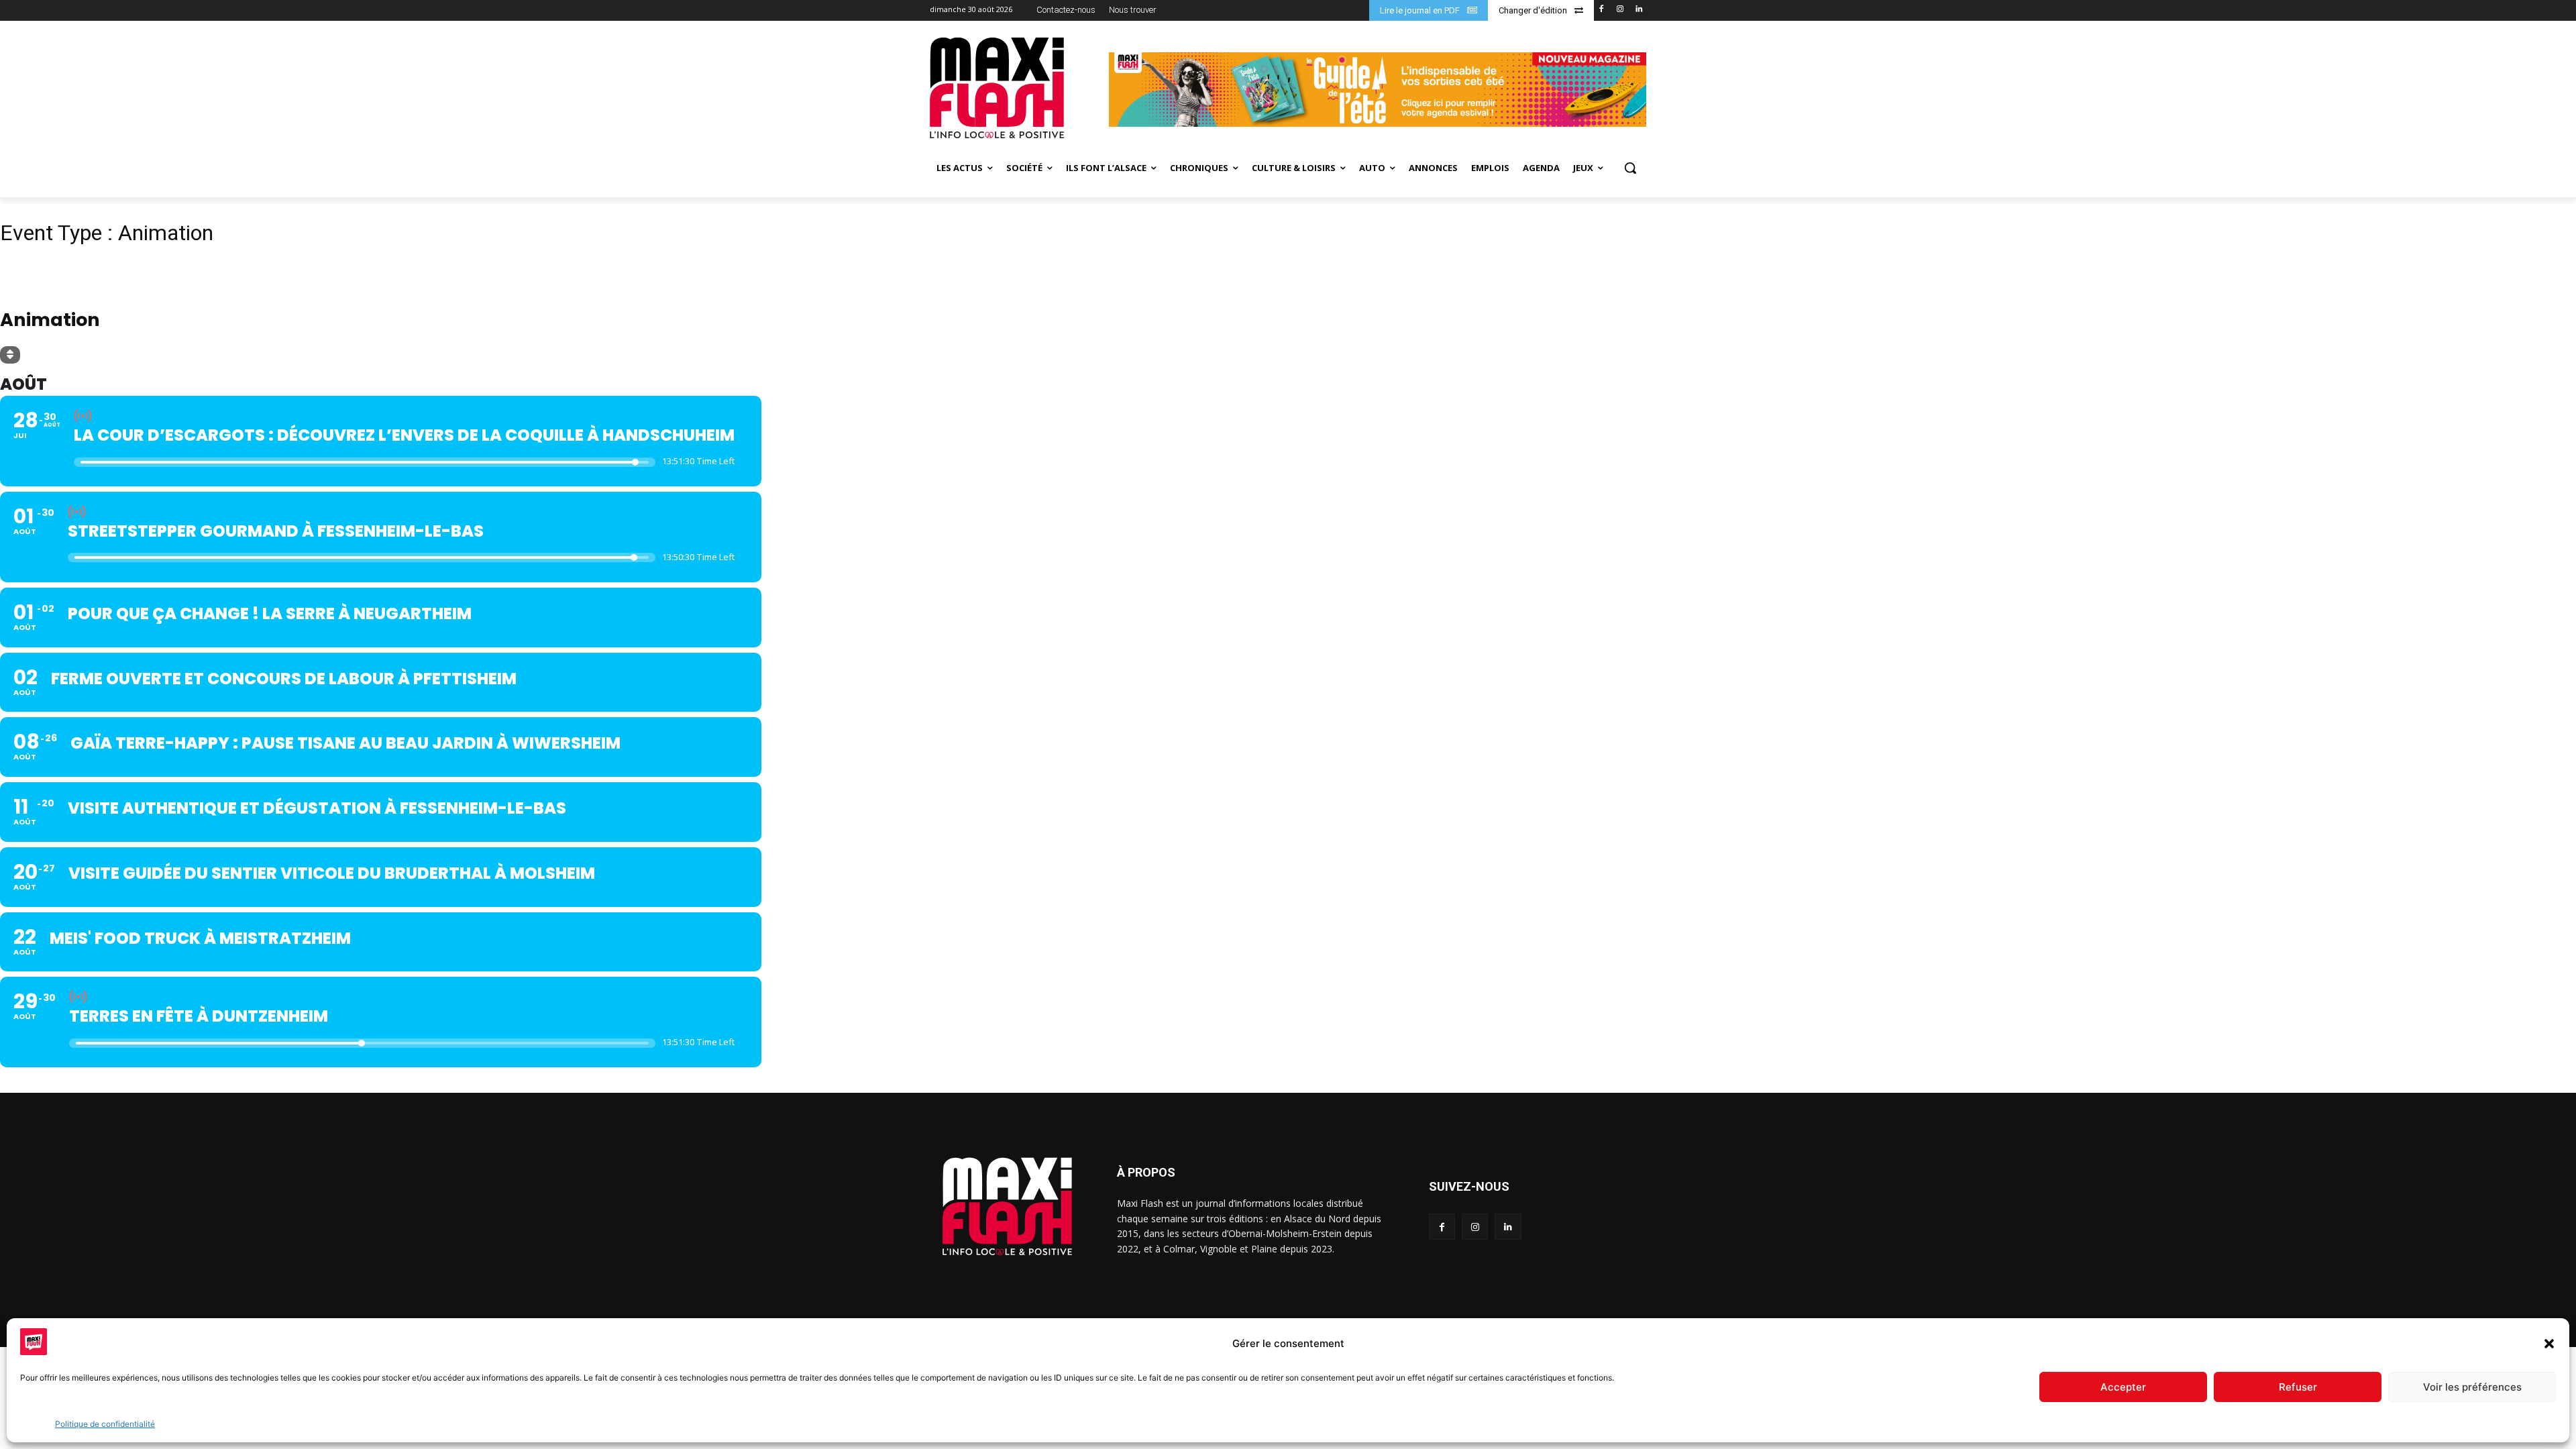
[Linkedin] (1639, 10)
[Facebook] (1602, 10)
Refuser (2298, 1387)
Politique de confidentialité (105, 1424)
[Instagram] (1620, 10)
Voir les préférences (2472, 1387)
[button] (2549, 1344)
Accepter (2123, 1387)
